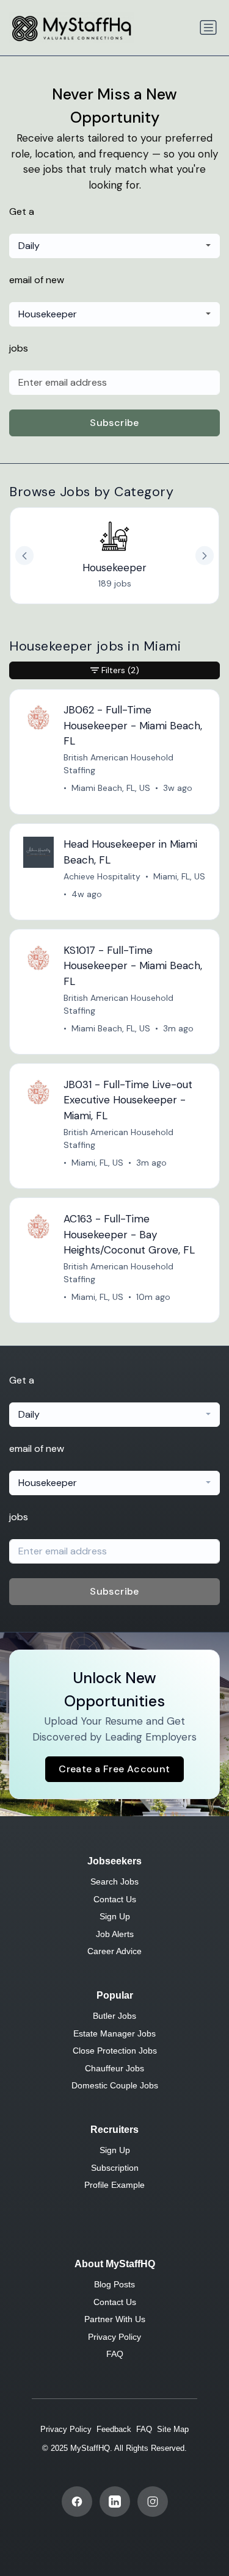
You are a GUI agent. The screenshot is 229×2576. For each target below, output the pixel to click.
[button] (205, 555)
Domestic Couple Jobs (115, 2085)
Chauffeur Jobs (114, 2068)
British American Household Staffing (118, 764)
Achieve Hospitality (102, 876)
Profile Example (114, 2185)
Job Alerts (115, 1934)
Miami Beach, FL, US (111, 788)
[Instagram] (153, 2502)
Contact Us (115, 1899)
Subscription (115, 2168)
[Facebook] (77, 2502)
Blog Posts (114, 2284)
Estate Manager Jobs (114, 2033)
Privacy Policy (114, 2337)
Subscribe (114, 423)
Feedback (114, 2429)
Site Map (173, 2429)
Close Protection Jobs (115, 2051)
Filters (120, 670)
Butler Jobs (114, 2016)
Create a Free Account (114, 1769)
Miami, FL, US (179, 876)
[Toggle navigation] (208, 27)
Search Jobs (114, 1881)
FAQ (115, 2354)
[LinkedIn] (115, 2502)
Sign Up (115, 1916)
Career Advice (114, 1951)
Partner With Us (115, 2319)
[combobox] (114, 246)
